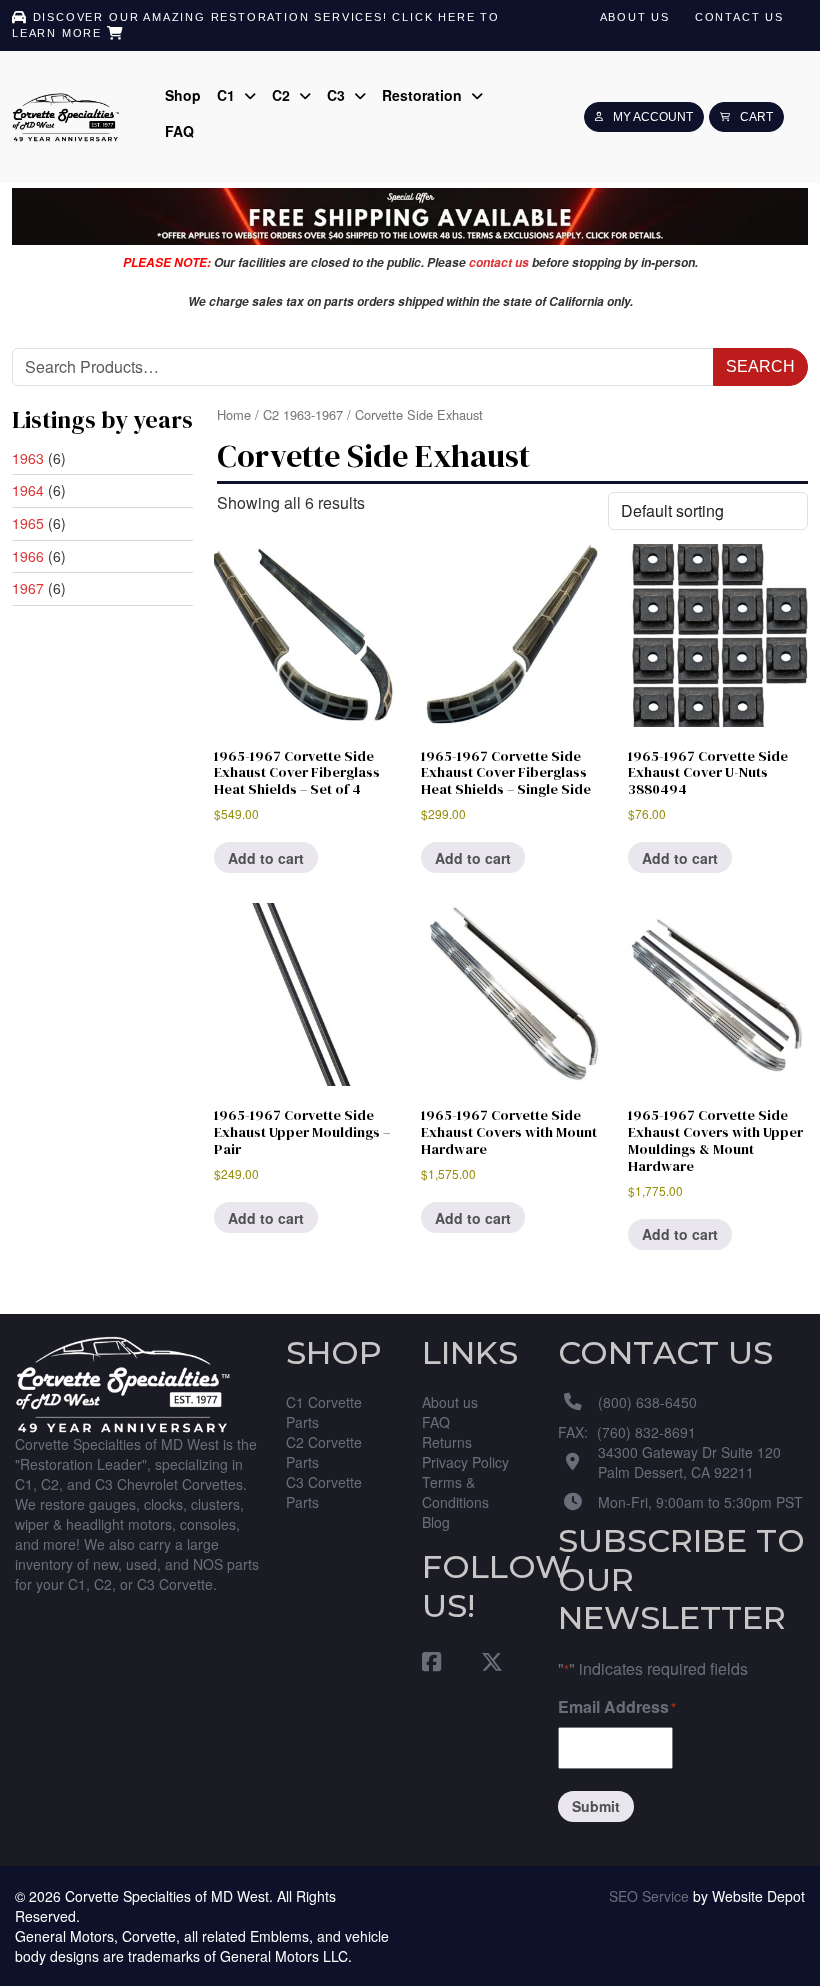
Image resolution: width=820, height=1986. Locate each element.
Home (234, 415)
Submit (596, 1806)
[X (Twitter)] (482, 1660)
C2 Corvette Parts (324, 1452)
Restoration (424, 95)
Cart (756, 117)
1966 (28, 556)
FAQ (179, 131)
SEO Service (649, 1896)
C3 (338, 95)
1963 (28, 458)
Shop (183, 95)
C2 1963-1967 (303, 415)
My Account (653, 117)
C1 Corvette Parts (324, 1412)
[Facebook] (441, 1660)
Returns (447, 1442)
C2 (283, 95)
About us (635, 17)
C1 (228, 95)
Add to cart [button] (266, 858)
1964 (28, 490)
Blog (436, 1522)
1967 (28, 588)
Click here (433, 17)
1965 (28, 523)
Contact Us (739, 17)
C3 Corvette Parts (324, 1492)
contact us (499, 262)
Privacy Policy (465, 1462)
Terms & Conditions (455, 1492)
